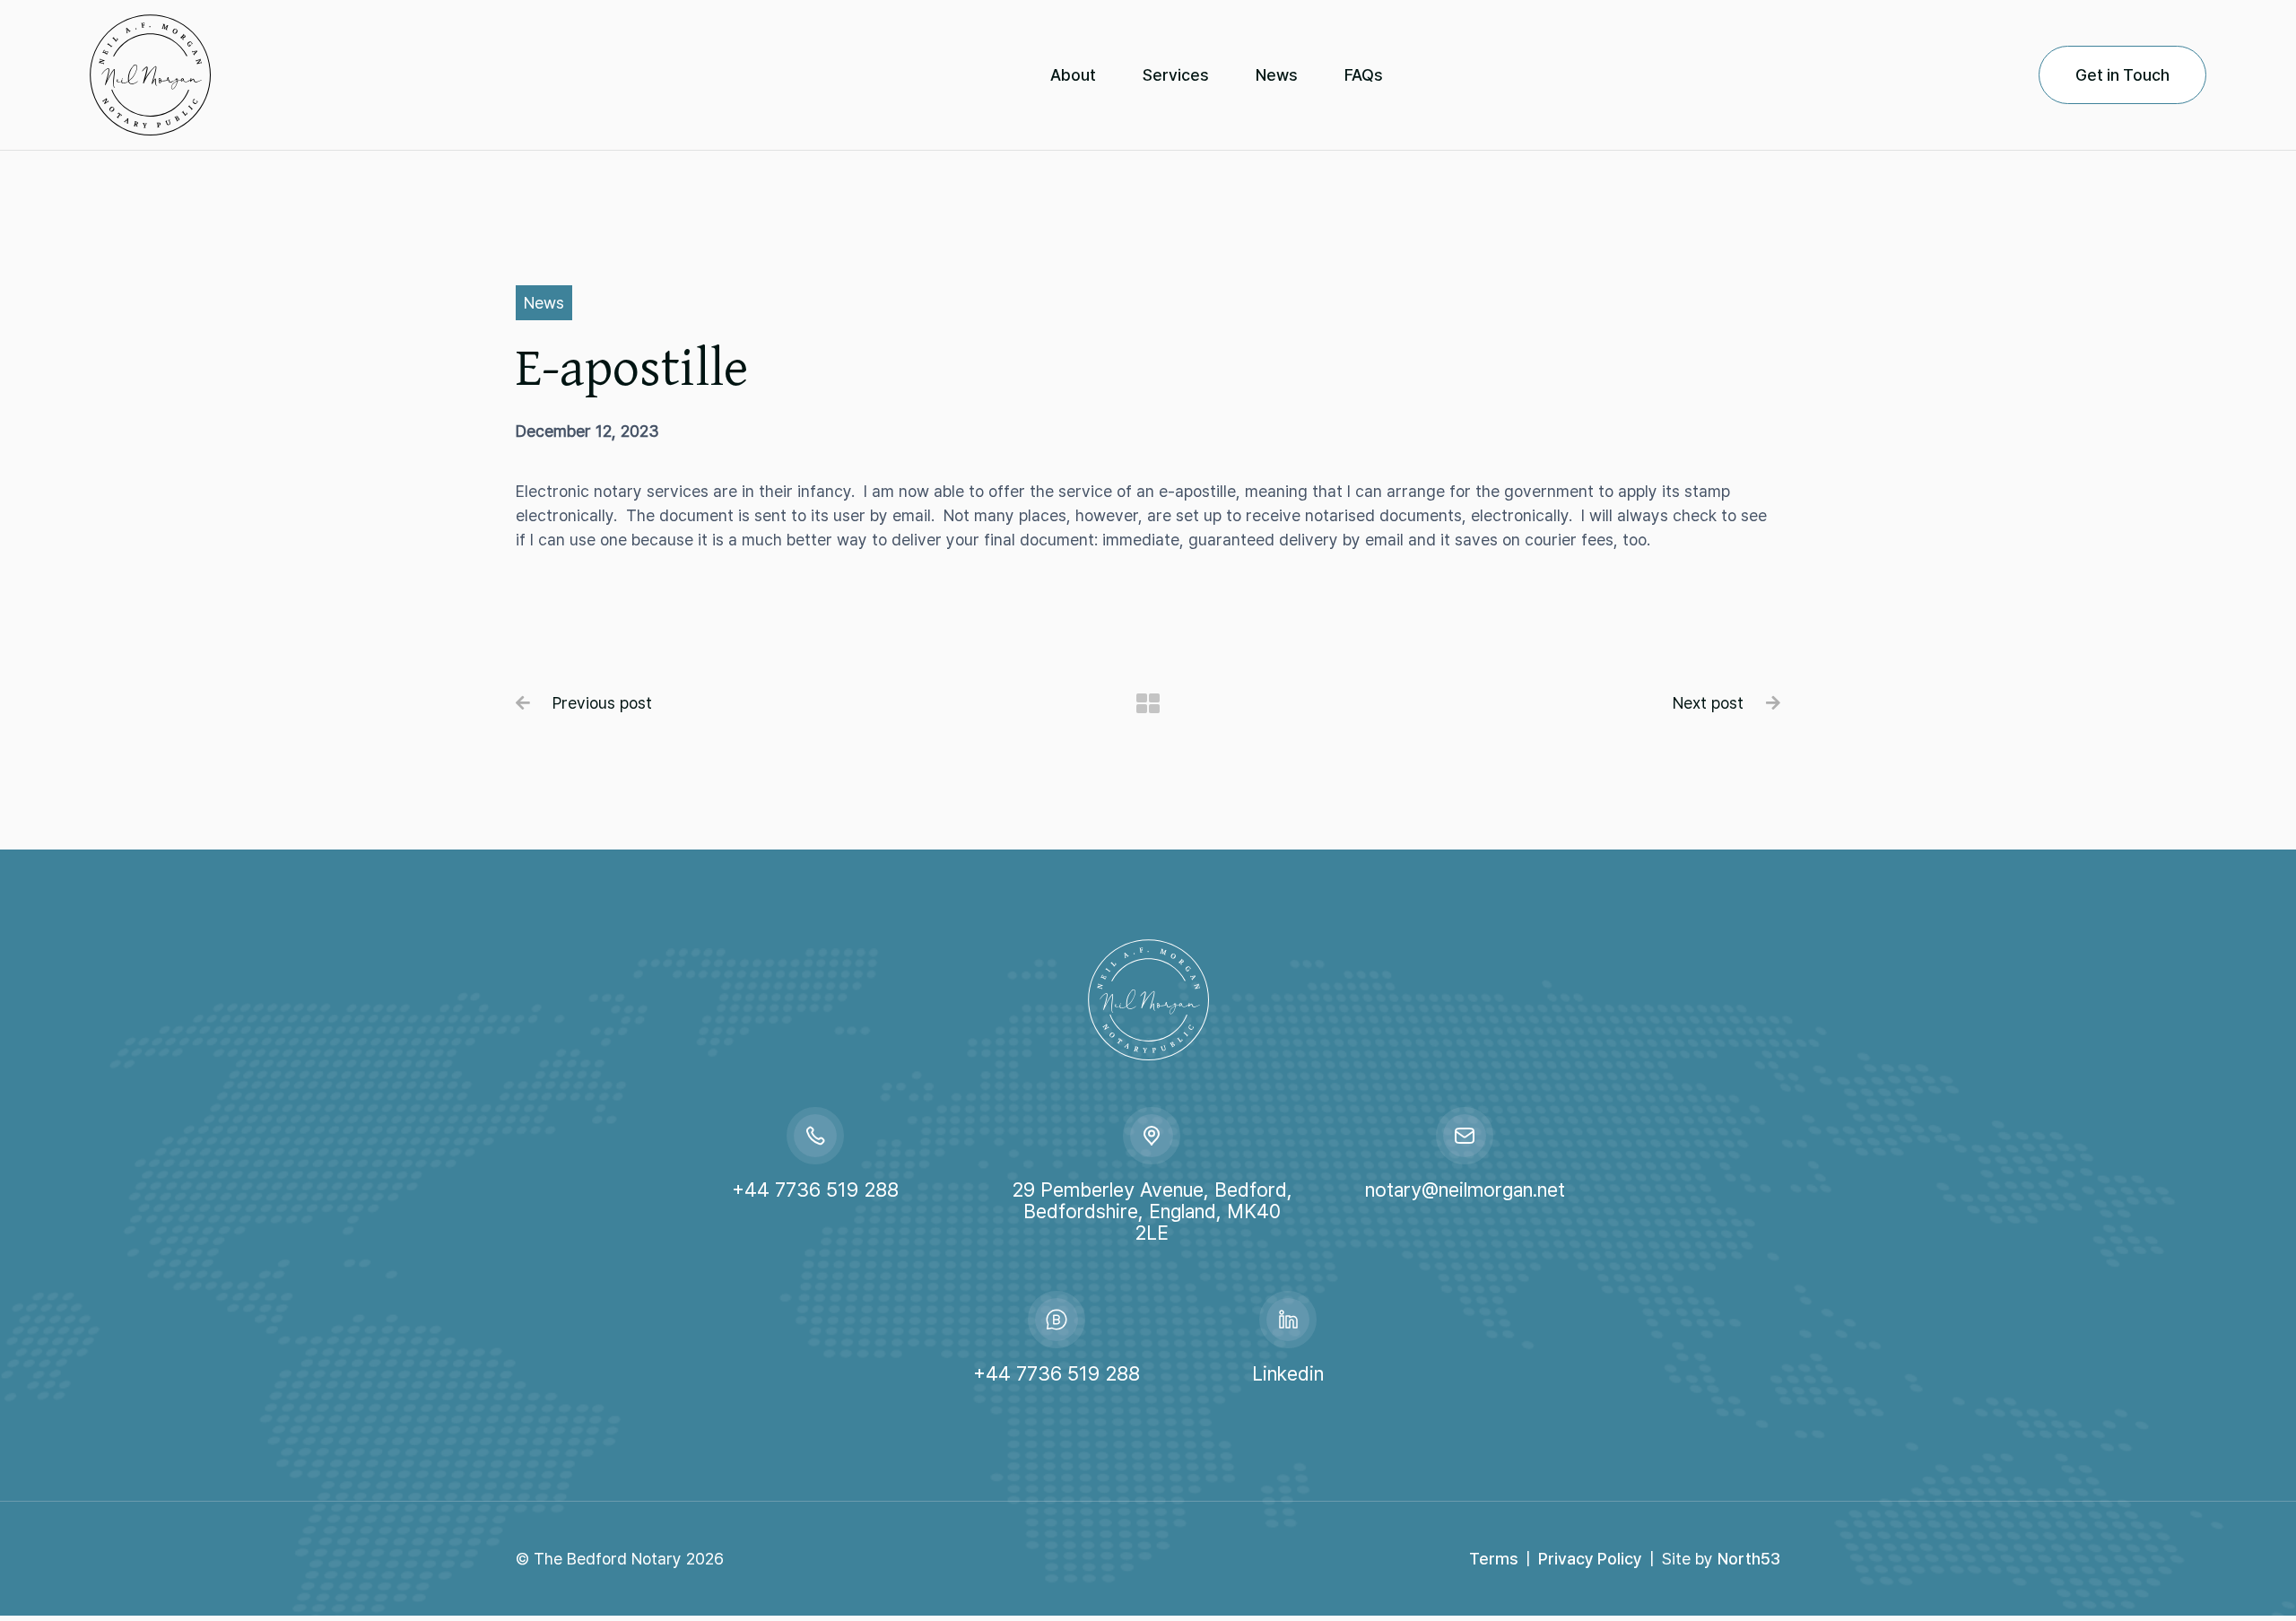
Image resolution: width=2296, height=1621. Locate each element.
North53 (1749, 1559)
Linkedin (1288, 1373)
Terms (1494, 1559)
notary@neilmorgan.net (1465, 1190)
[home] (242, 75)
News (544, 303)
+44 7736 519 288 (815, 1190)
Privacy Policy (1590, 1559)
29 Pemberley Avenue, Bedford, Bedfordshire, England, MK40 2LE (1152, 1211)
